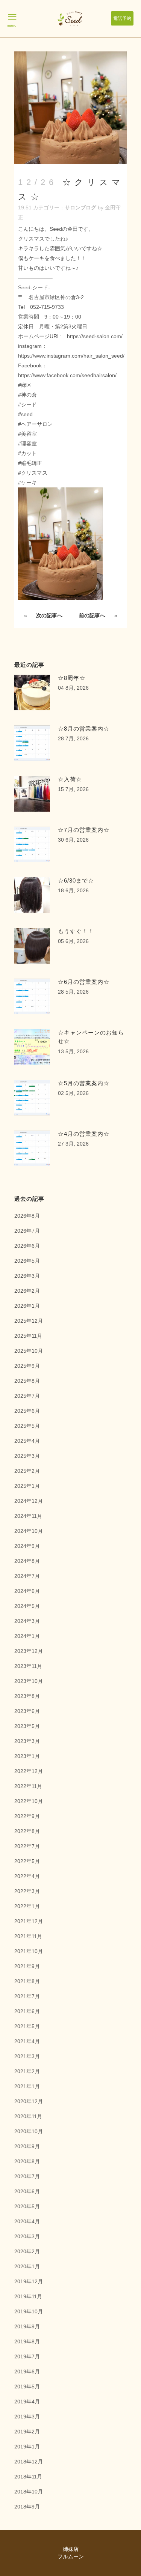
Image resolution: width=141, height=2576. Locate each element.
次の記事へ (49, 615)
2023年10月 (29, 1681)
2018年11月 (28, 2477)
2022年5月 (27, 1861)
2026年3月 (27, 1276)
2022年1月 (27, 1906)
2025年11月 (28, 1336)
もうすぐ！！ (76, 931)
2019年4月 (27, 2402)
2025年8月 (27, 1381)
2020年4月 (27, 2221)
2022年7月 (27, 1846)
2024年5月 (27, 1606)
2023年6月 (27, 1711)
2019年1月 (27, 2447)
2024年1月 (27, 1636)
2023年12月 (29, 1651)
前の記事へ (92, 615)
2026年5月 (27, 1261)
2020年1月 (27, 2266)
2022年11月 (28, 1786)
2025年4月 (27, 1441)
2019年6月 (27, 2371)
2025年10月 (29, 1351)
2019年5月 (27, 2387)
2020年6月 (27, 2191)
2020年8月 (27, 2161)
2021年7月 (27, 1996)
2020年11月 (28, 2116)
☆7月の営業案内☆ (84, 830)
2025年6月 (27, 1411)
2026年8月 (27, 1216)
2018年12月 (29, 2462)
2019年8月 (27, 2341)
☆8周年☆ (72, 678)
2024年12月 (29, 1501)
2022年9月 (27, 1816)
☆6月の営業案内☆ (84, 982)
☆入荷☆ (70, 779)
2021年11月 (28, 1936)
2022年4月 (27, 1876)
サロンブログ (80, 208)
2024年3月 (27, 1621)
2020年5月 (27, 2206)
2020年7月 (27, 2176)
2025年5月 (27, 1426)
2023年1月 (27, 1756)
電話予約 (122, 18)
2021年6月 (27, 2011)
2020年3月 (27, 2236)
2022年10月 (29, 1801)
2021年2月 (27, 2071)
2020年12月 (29, 2101)
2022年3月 (27, 1891)
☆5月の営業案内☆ (84, 1083)
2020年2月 (27, 2251)
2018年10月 (29, 2492)
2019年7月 (27, 2356)
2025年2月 (27, 1471)
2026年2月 (27, 1291)
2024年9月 (27, 1546)
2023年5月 (27, 1726)
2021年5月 (27, 2026)
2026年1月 (27, 1306)
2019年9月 (27, 2326)
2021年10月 (29, 1951)
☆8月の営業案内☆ (84, 729)
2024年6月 (27, 1591)
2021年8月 (27, 1981)
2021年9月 (27, 1966)
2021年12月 (29, 1921)
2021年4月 (27, 2041)
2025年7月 (27, 1396)
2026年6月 (27, 1246)
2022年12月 (29, 1771)
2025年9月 (27, 1366)
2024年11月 (28, 1516)
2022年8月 (27, 1831)
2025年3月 (27, 1456)
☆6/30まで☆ (76, 880)
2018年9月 (27, 2507)
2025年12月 (29, 1321)
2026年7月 (27, 1231)
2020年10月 (29, 2131)
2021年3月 (27, 2056)
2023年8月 (27, 1696)
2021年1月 (27, 2086)
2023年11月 (28, 1666)
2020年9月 (27, 2146)
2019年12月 (29, 2281)
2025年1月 (27, 1486)
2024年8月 (27, 1561)
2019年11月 (28, 2296)
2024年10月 (29, 1531)
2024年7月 (27, 1576)
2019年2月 (27, 2432)
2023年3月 (27, 1741)
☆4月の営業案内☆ (84, 1134)
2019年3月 (27, 2417)
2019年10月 (29, 2311)
